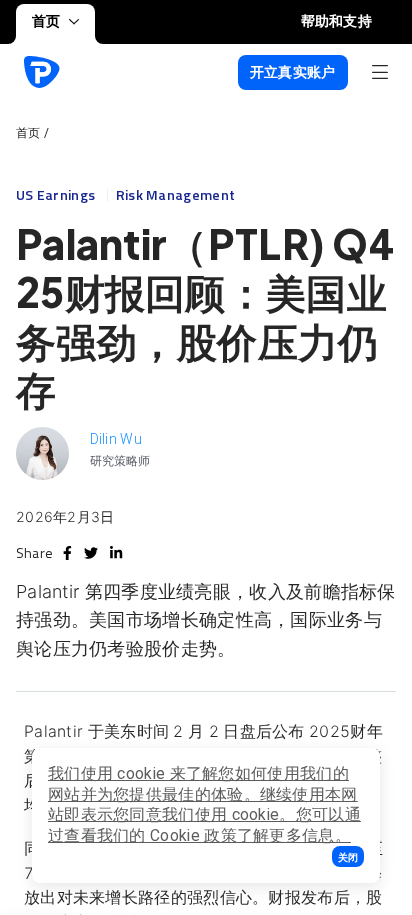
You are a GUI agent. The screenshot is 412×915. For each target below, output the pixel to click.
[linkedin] (116, 553)
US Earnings (57, 194)
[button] (348, 856)
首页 (46, 21)
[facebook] (67, 553)
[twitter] (91, 553)
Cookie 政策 (193, 835)
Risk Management (176, 194)
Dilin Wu (116, 439)
